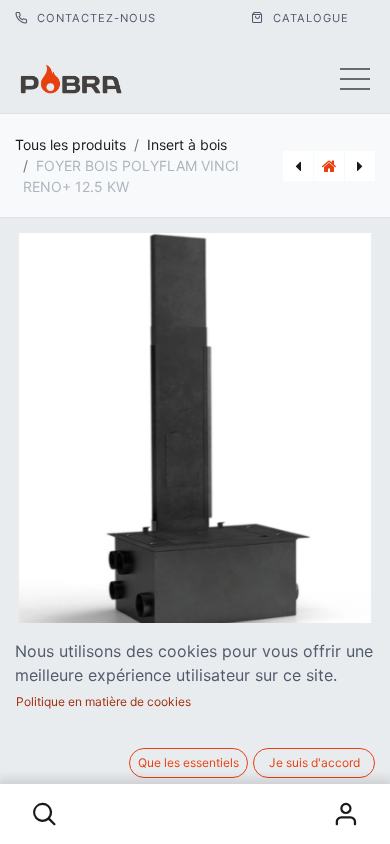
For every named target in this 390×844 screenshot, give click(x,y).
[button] (45, 814)
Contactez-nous (94, 18)
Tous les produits (70, 144)
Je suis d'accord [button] (314, 762)
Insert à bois (187, 144)
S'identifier (346, 814)
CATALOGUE (309, 18)
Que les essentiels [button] (188, 762)
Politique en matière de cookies (103, 701)
